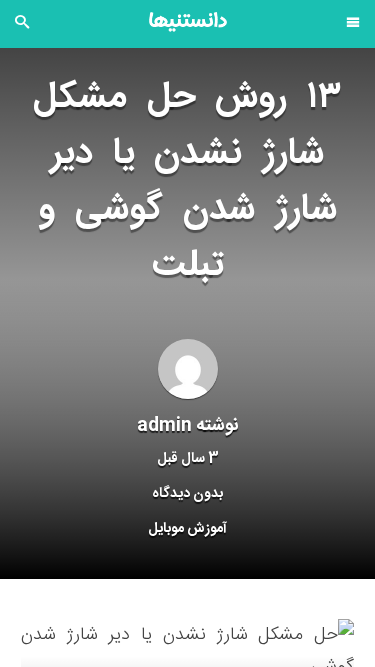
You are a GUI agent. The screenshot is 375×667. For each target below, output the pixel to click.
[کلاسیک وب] (188, 22)
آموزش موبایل (187, 529)
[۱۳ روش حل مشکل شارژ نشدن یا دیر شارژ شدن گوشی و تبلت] (187, 652)
